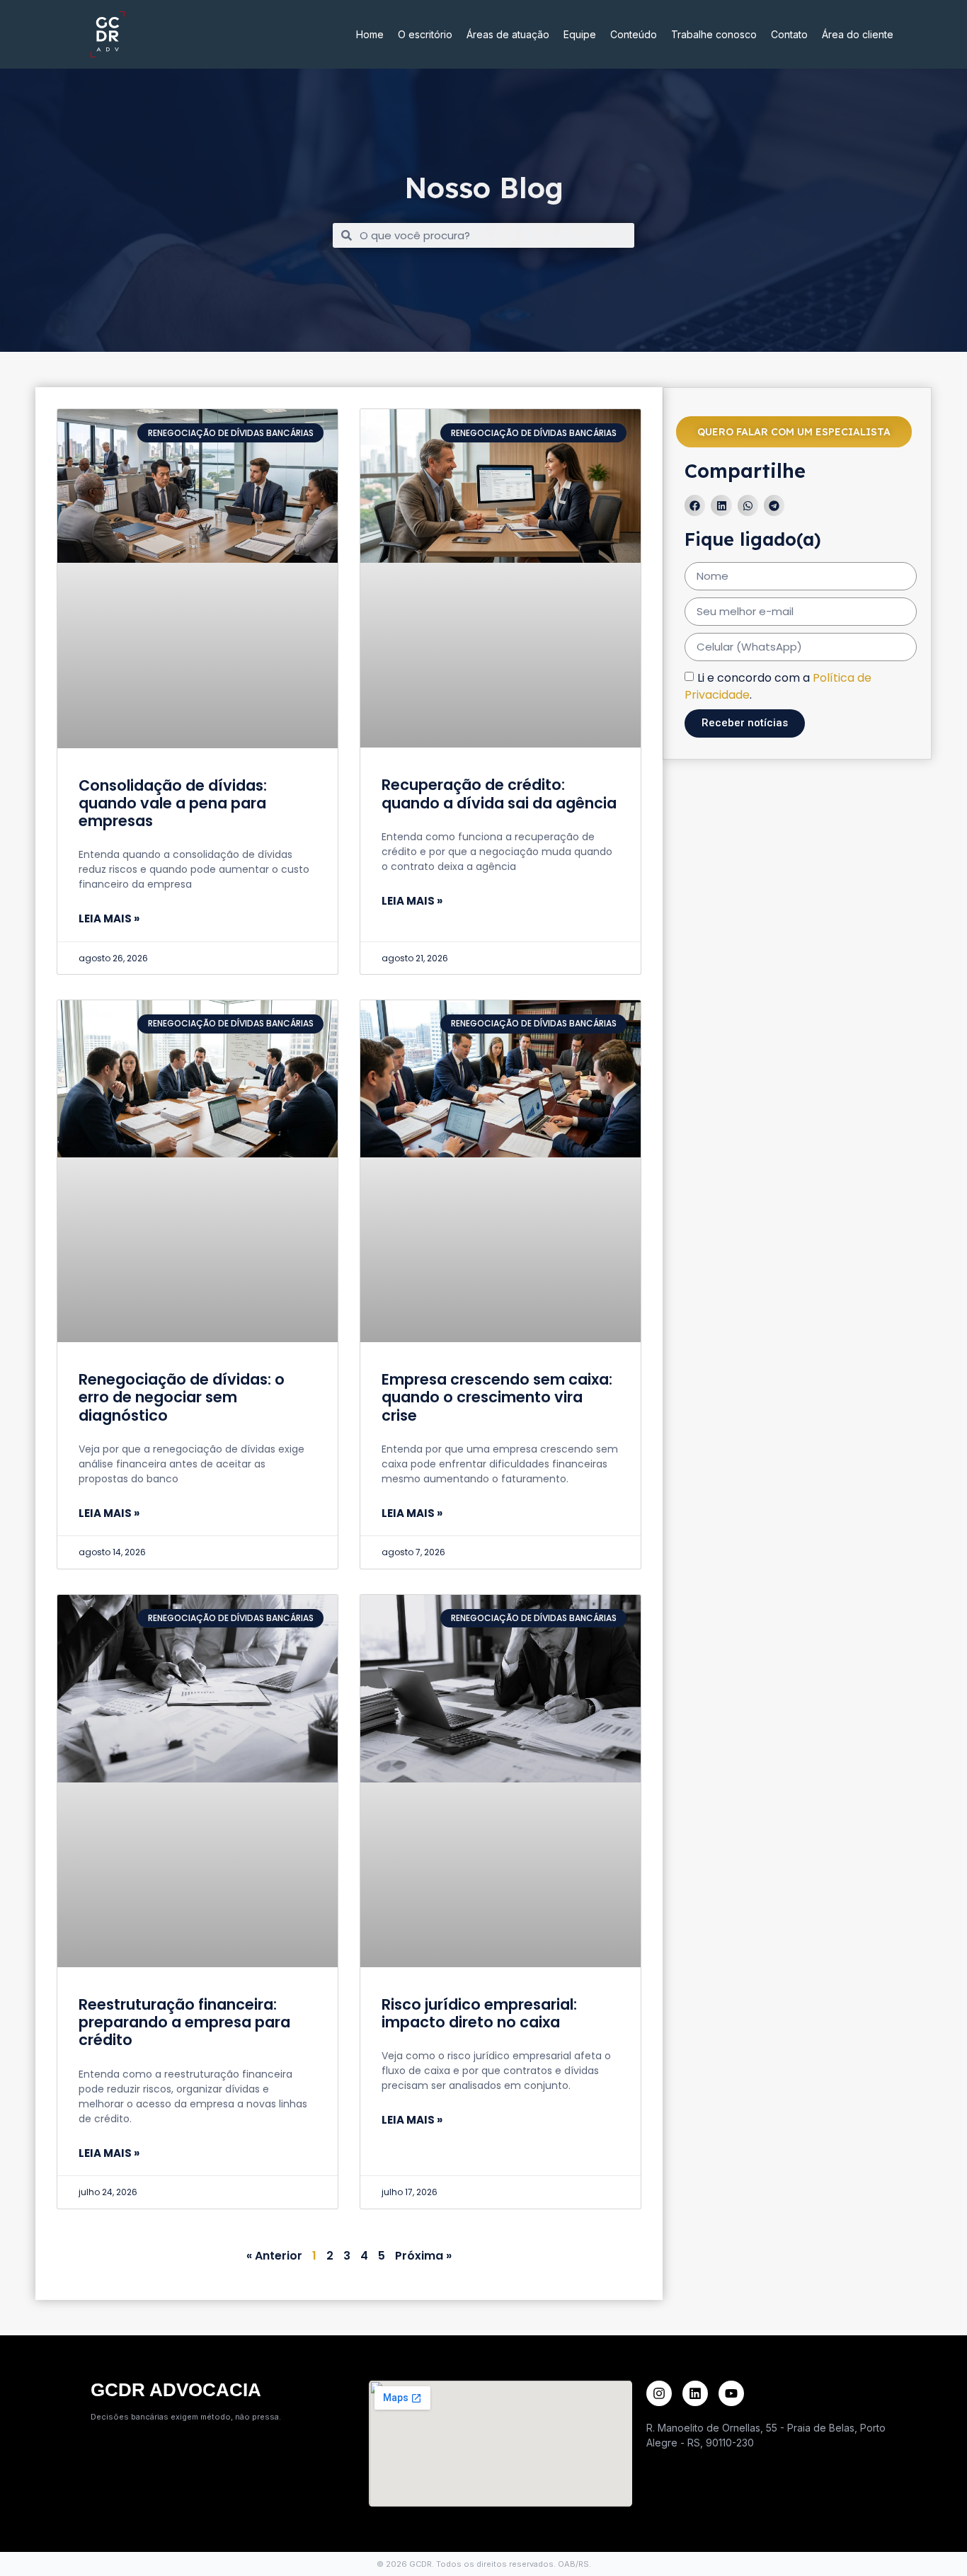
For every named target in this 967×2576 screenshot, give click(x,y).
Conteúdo (634, 34)
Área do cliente (858, 34)
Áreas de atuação (508, 34)
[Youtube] (731, 2393)
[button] (695, 505)
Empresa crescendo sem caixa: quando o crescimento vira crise (497, 1397)
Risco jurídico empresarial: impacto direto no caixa (479, 2013)
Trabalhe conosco (714, 34)
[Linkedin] (695, 2393)
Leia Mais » (109, 918)
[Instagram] (659, 2393)
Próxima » (423, 2256)
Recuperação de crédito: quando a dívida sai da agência (499, 794)
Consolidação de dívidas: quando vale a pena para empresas (173, 803)
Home (370, 34)
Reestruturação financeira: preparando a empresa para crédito (184, 2022)
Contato (789, 34)
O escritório (425, 34)
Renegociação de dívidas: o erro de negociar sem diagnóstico (182, 1397)
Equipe (580, 34)
